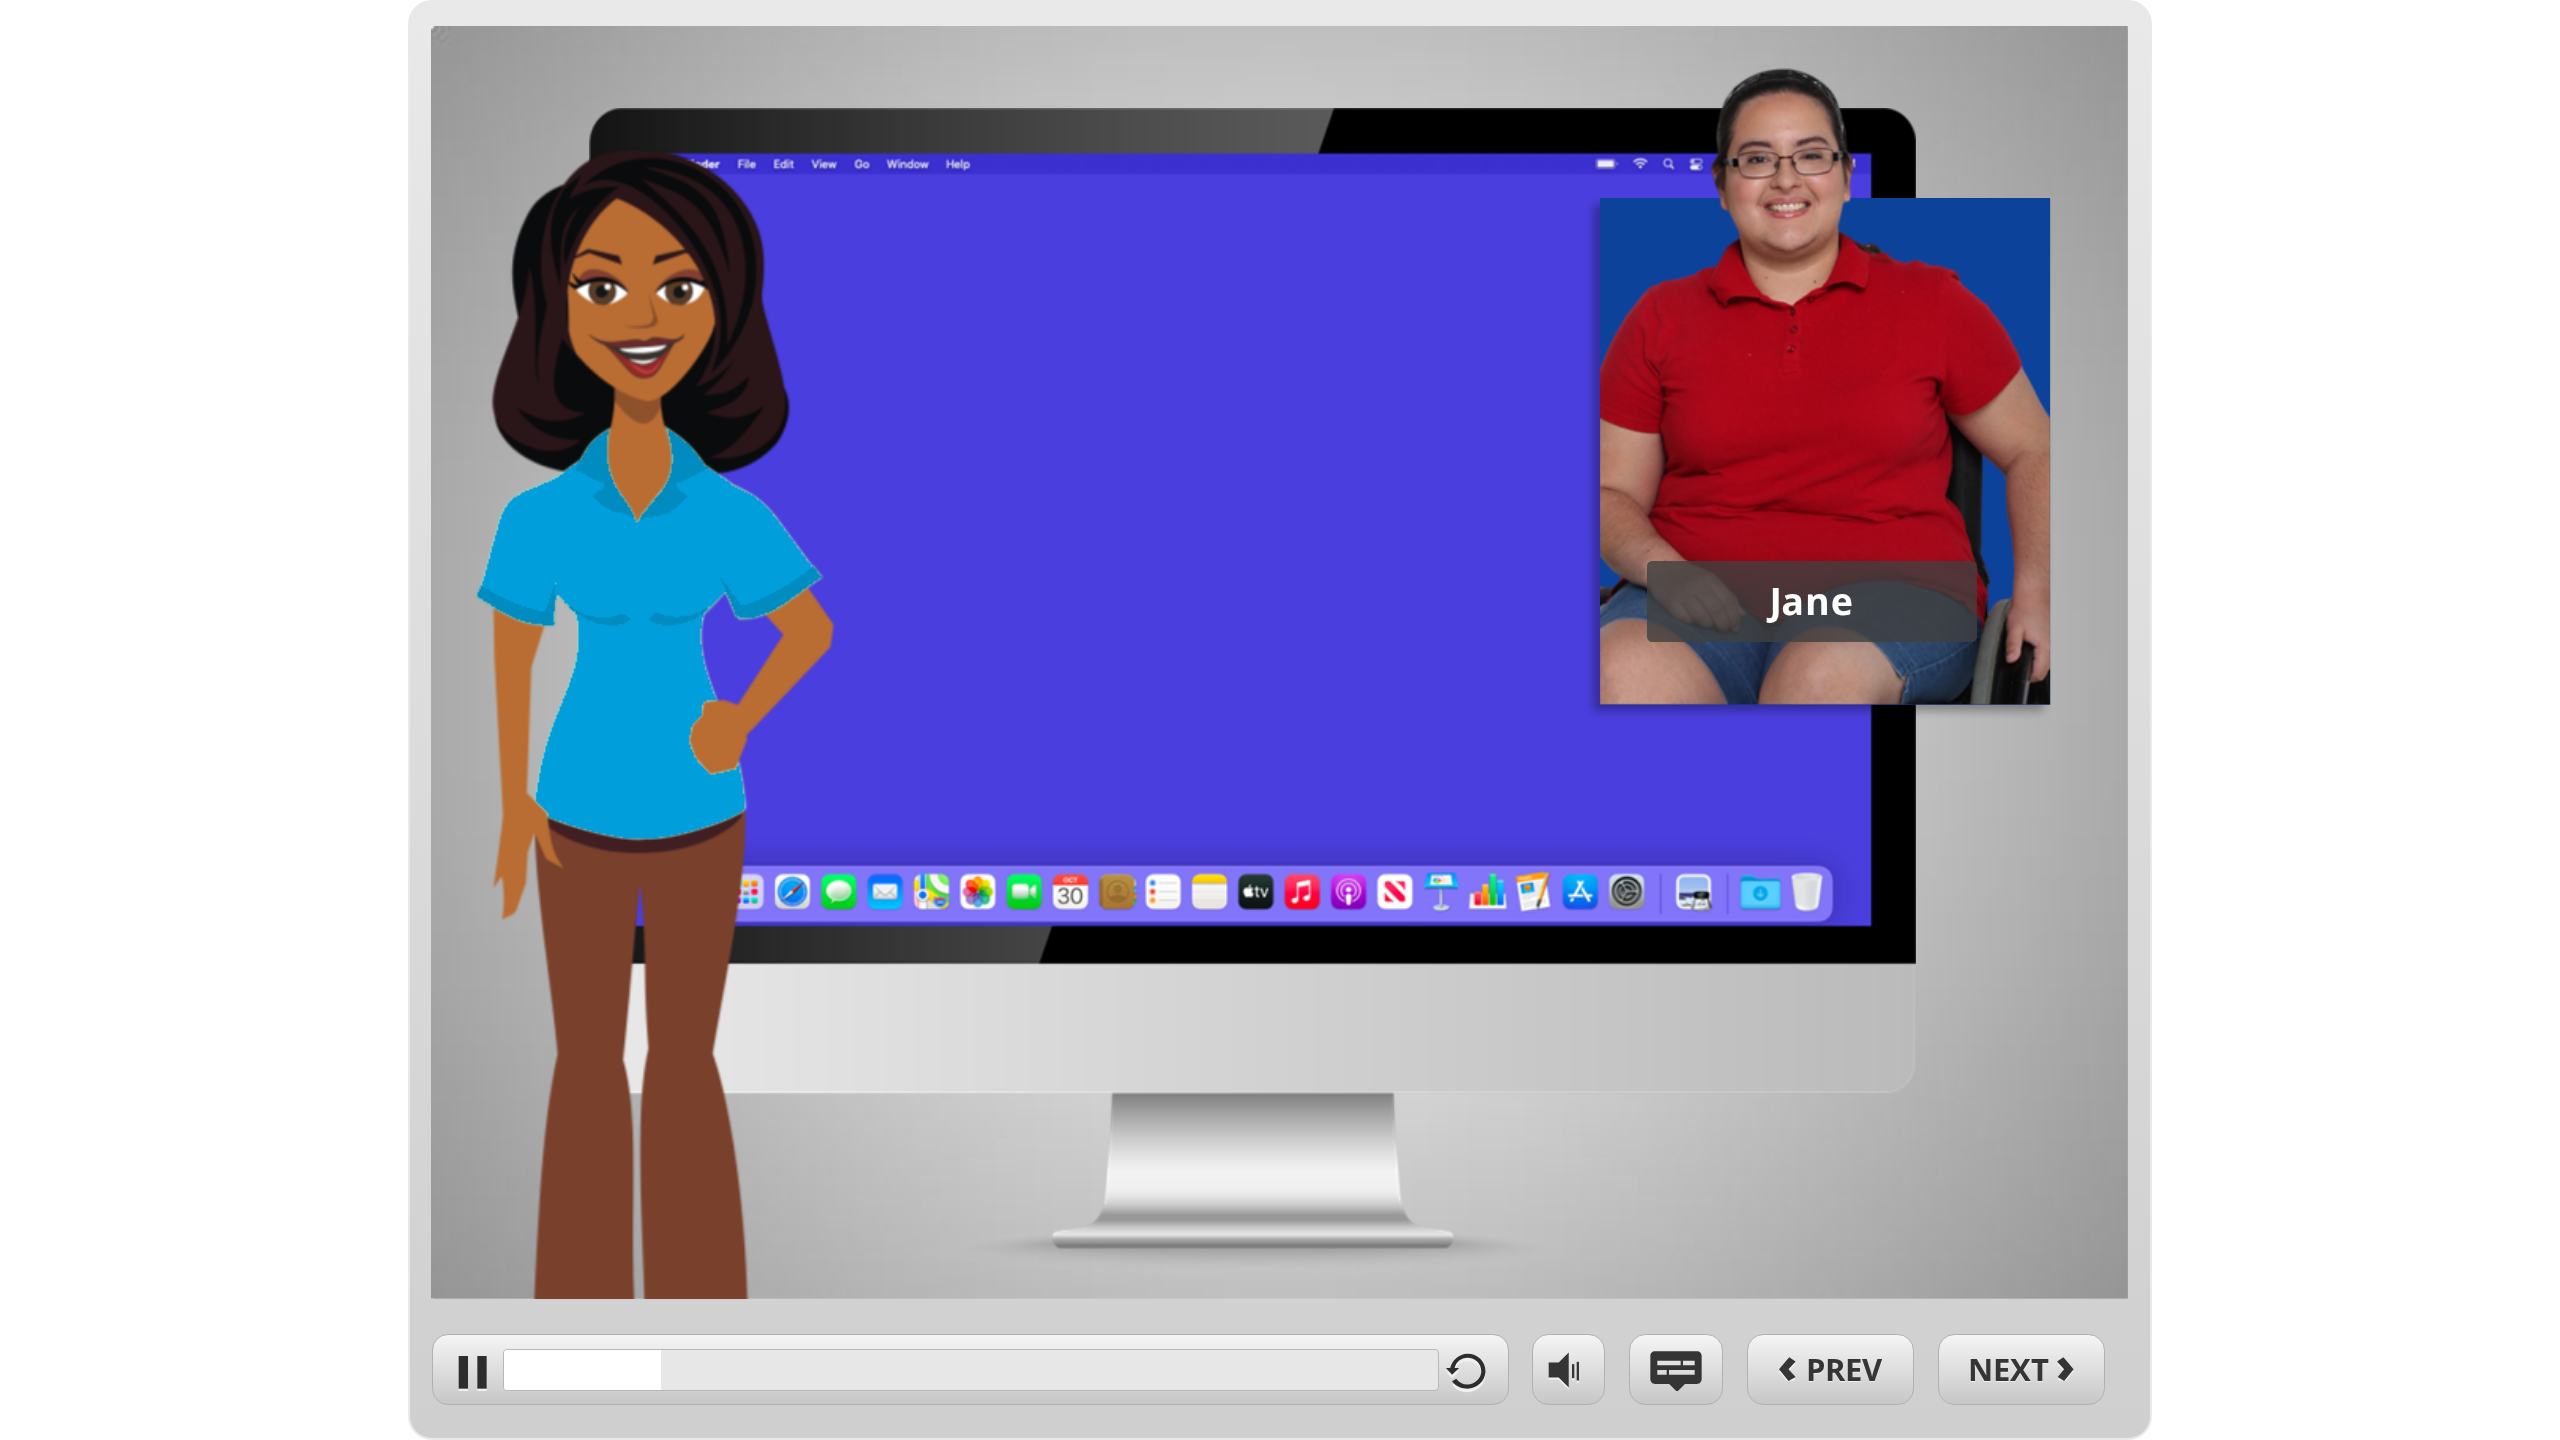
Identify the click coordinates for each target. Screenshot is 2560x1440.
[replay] (1473, 1369)
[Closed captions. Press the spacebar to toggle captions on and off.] (1676, 1369)
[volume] (1568, 1368)
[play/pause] (467, 1369)
